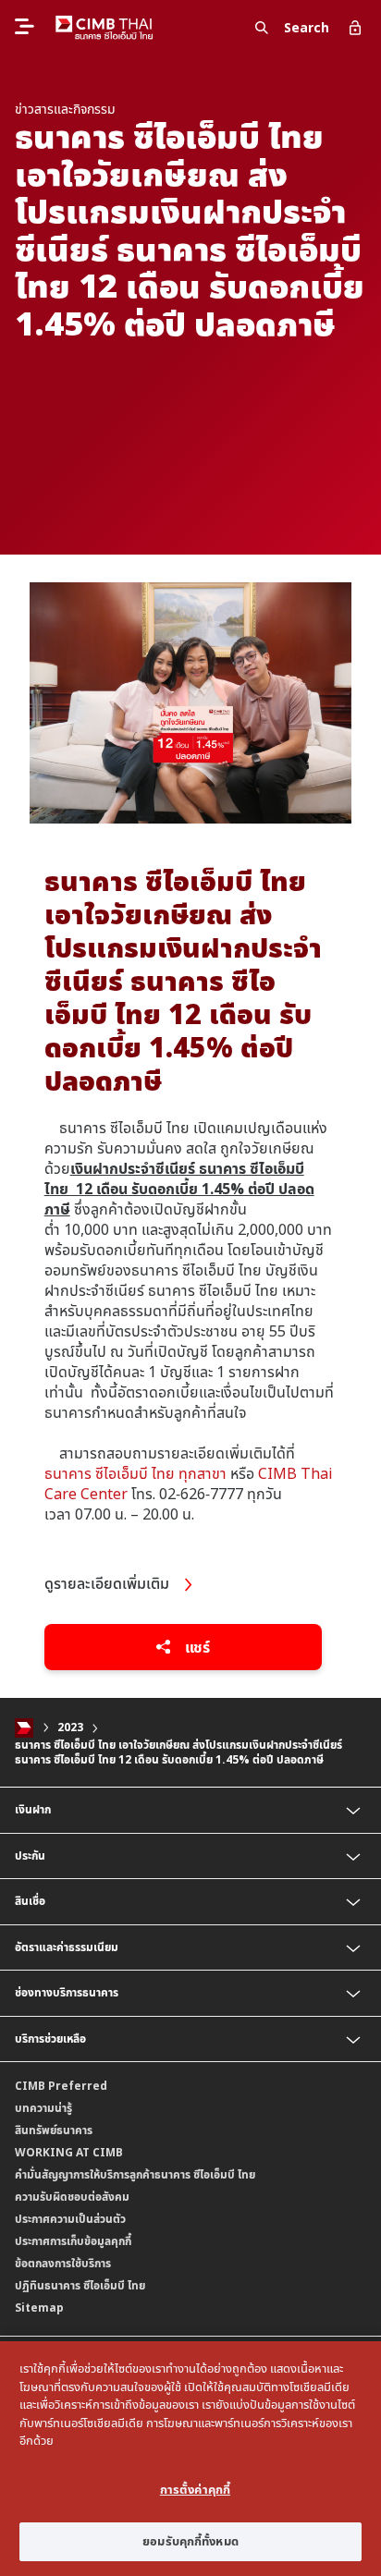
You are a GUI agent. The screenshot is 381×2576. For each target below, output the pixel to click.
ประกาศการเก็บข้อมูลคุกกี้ (73, 2241)
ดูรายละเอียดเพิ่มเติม (109, 1583)
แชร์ (196, 1647)
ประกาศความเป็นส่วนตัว (70, 2219)
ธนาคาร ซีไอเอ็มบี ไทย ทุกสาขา (135, 1473)
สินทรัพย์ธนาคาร (54, 2130)
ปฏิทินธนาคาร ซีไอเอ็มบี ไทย (80, 2285)
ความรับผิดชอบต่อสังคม (72, 2197)
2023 (70, 1728)
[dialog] (190, 2459)
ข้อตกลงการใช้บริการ (63, 2263)
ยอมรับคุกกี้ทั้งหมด (190, 2541)
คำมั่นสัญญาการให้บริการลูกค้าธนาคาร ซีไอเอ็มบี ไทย (135, 2174)
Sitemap (39, 2307)
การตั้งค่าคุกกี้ (195, 2489)
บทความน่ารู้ (43, 2108)
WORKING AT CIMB (69, 2152)
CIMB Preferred (61, 2086)
